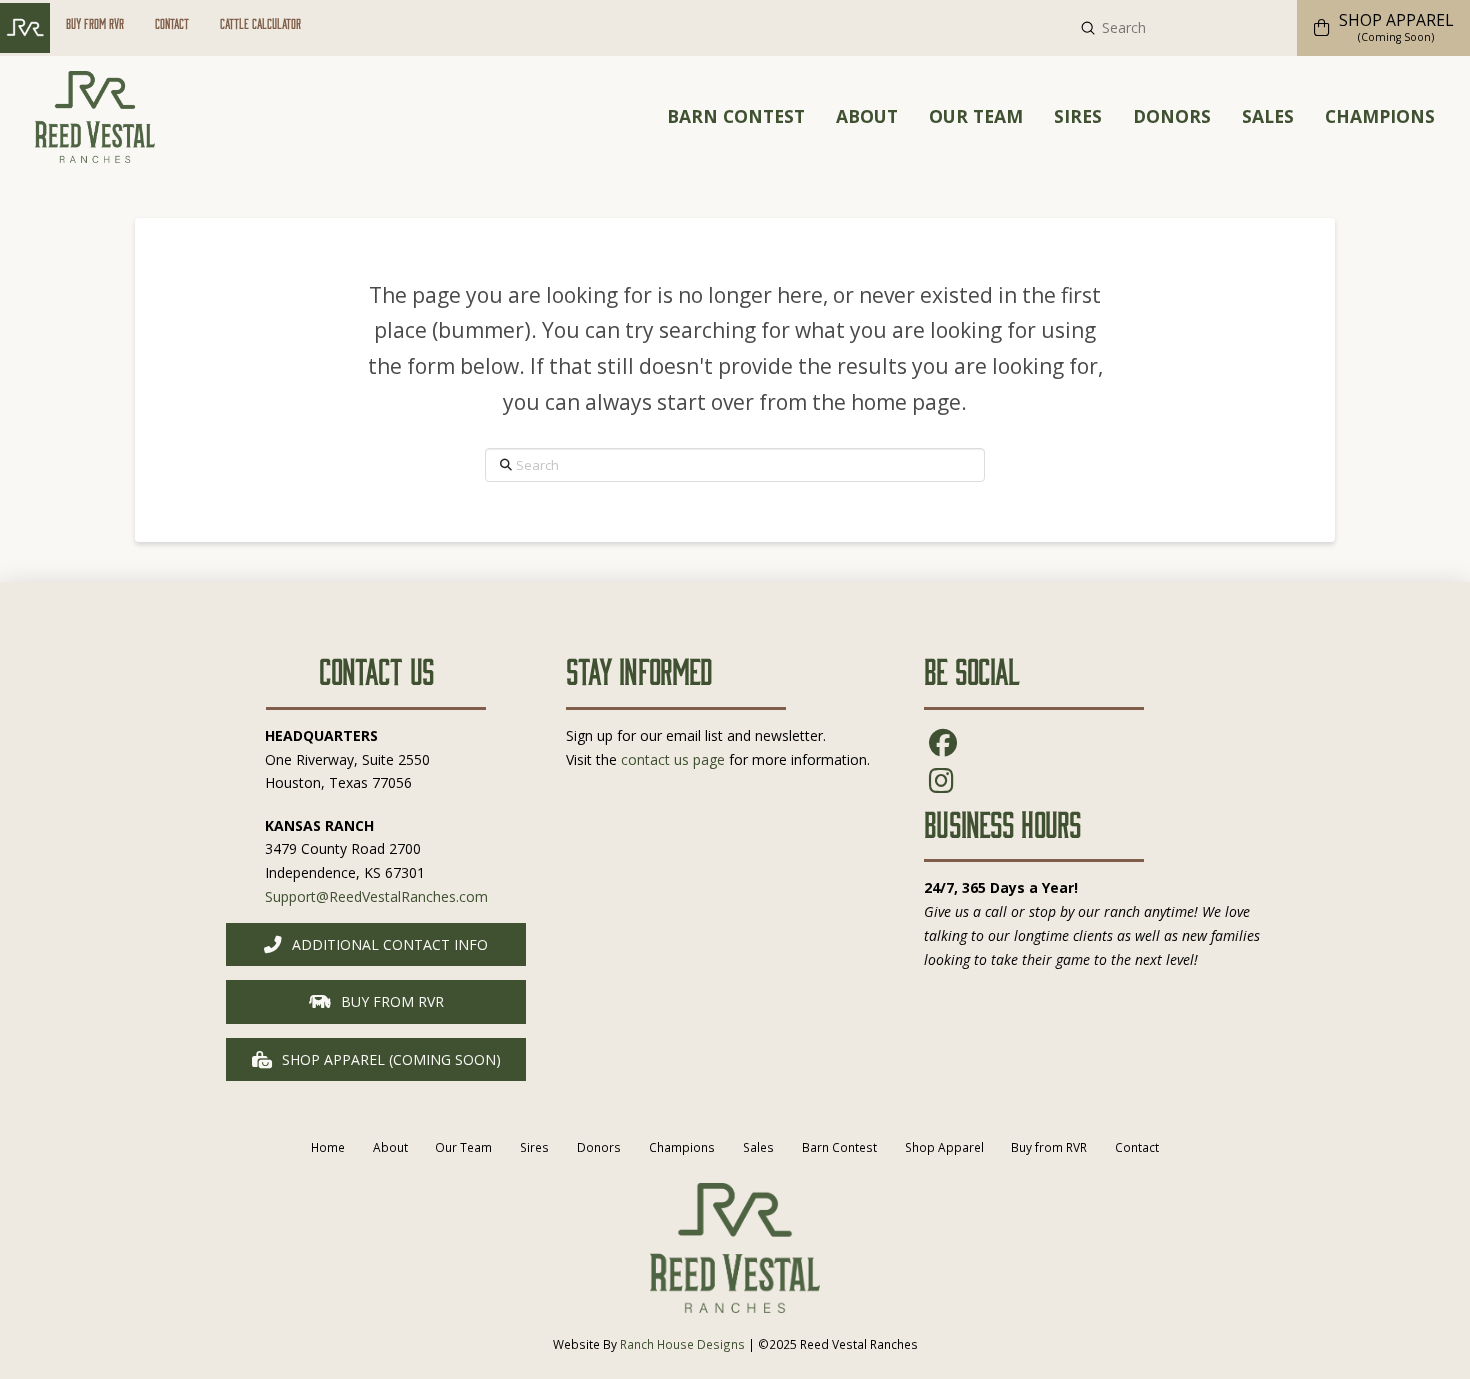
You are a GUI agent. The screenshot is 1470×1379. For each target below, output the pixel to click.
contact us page (673, 759)
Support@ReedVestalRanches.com (376, 896)
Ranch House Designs (682, 1344)
